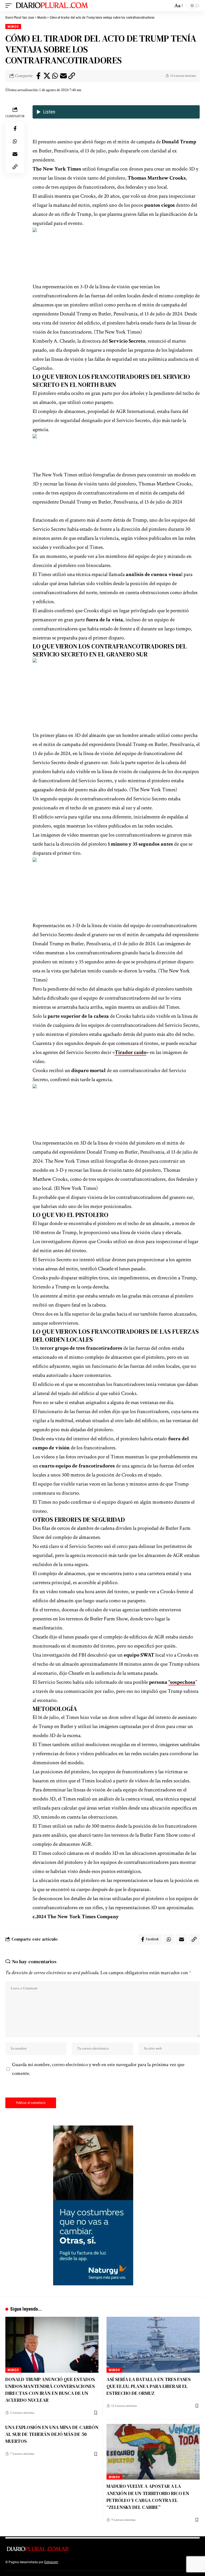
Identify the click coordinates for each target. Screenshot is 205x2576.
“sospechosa (182, 1682)
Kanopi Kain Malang (105, 2562)
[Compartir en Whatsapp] (55, 76)
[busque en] (168, 6)
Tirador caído (131, 1052)
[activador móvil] (10, 6)
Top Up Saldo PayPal (74, 2562)
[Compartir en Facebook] (38, 76)
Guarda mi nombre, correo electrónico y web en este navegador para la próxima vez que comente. (98, 2069)
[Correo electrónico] (63, 76)
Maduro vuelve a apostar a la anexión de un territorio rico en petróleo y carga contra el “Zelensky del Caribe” (148, 2496)
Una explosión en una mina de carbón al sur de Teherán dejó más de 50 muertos (52, 2434)
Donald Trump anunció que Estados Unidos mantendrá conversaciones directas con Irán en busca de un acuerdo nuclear (50, 2390)
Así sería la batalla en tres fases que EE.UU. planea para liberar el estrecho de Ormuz (149, 2386)
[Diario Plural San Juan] (52, 6)
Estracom (51, 2562)
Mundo (13, 27)
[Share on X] (47, 76)
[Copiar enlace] (72, 76)
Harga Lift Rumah (133, 2562)
